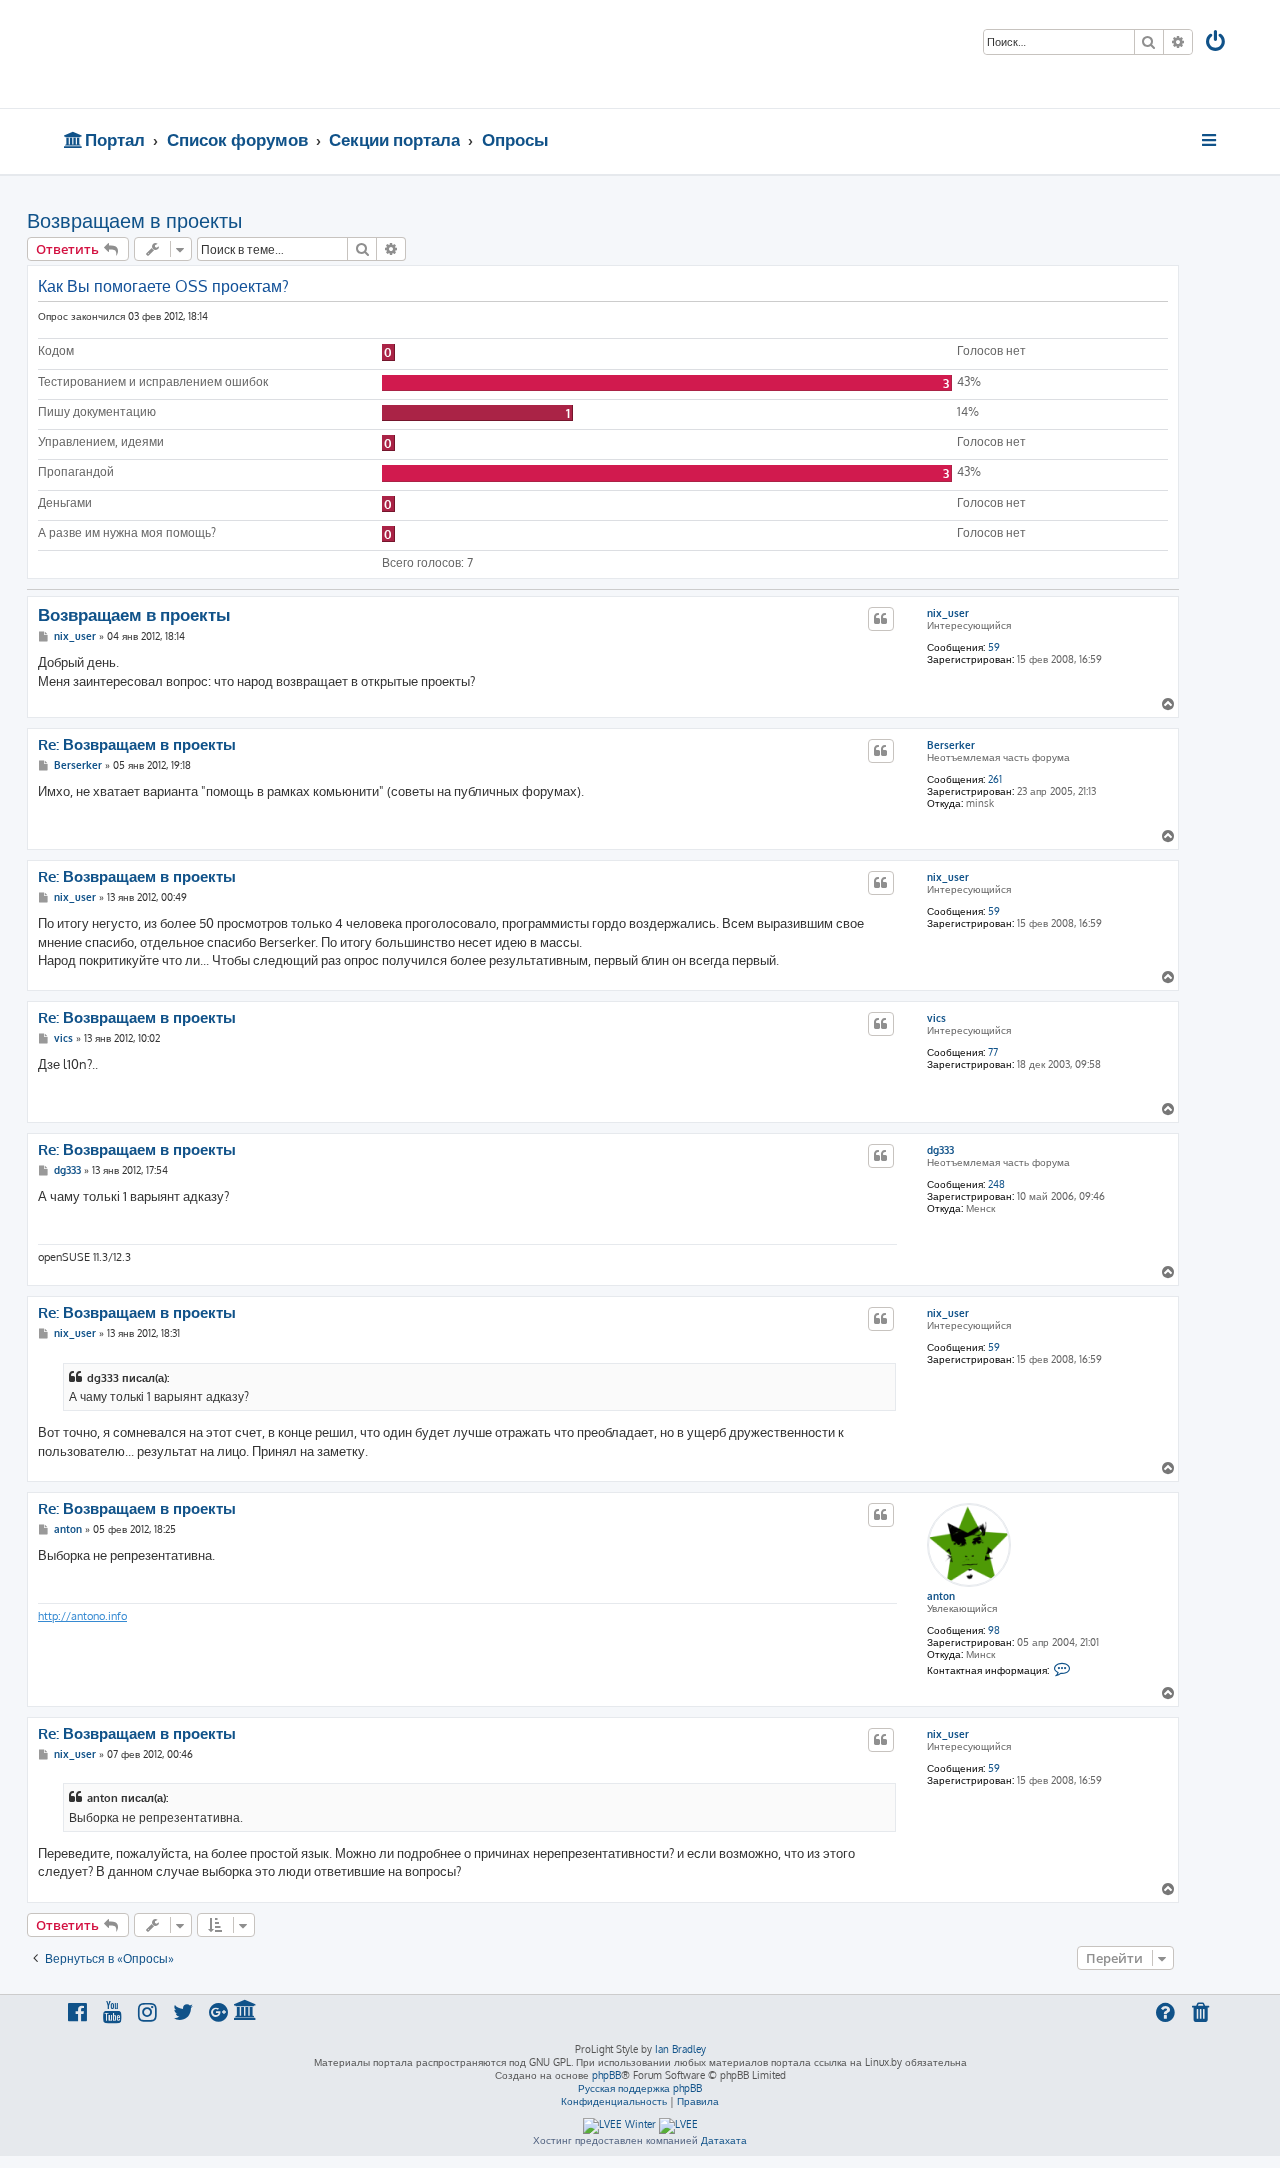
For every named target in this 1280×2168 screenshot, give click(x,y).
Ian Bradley (680, 2049)
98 (994, 1630)
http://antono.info (82, 1616)
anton (941, 1596)
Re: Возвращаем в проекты (137, 745)
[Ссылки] (1210, 140)
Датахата (724, 2140)
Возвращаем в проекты (134, 220)
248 (996, 1184)
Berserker (951, 745)
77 (993, 1052)
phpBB (606, 2075)
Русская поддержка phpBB (640, 2088)
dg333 (940, 1150)
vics (936, 1018)
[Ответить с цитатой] (881, 619)
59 (994, 647)
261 (995, 779)
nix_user (948, 613)
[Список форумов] (207, 54)
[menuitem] (1217, 43)
